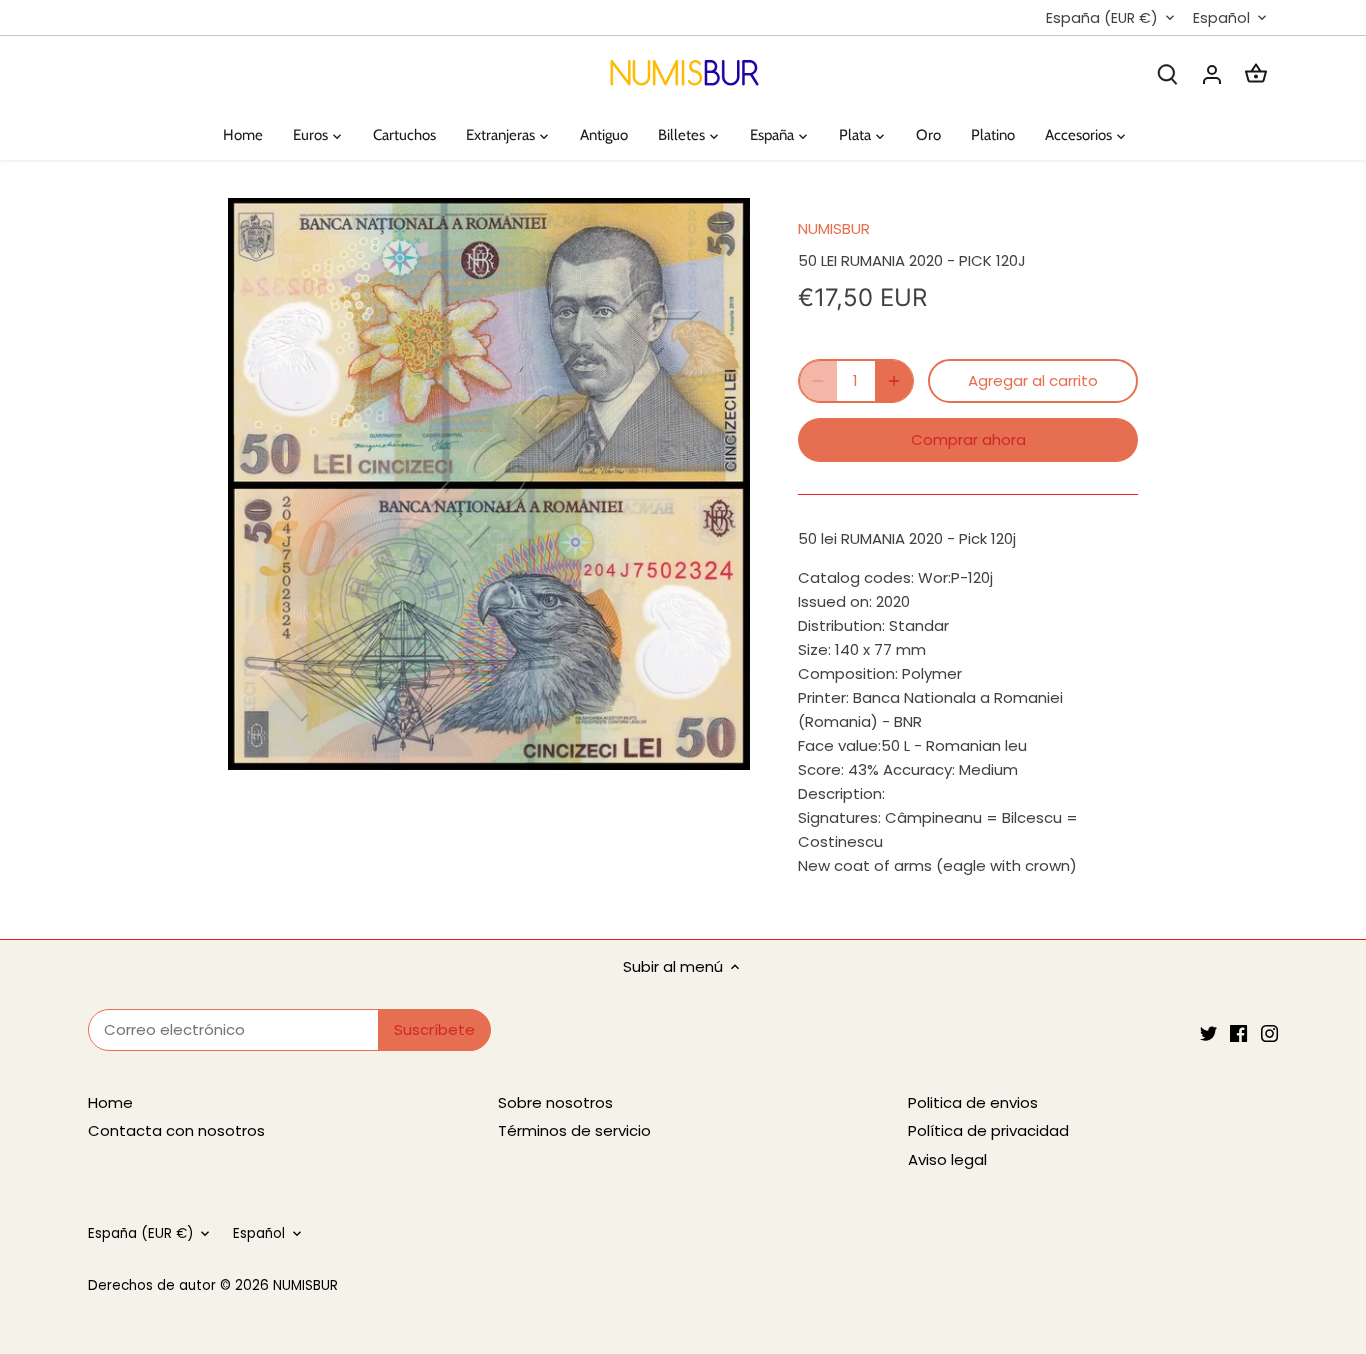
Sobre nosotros (555, 1102)
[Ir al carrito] (1256, 73)
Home (110, 1102)
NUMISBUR (834, 228)
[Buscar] (1168, 73)
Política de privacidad (988, 1130)
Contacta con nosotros (176, 1130)
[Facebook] (1238, 1032)
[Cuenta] (1212, 73)
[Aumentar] (894, 381)
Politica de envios (973, 1102)
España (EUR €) (1102, 18)
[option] (489, 484)
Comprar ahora (968, 439)
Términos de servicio (574, 1130)
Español (1221, 18)
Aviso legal (947, 1159)
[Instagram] (1269, 1032)
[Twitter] (1208, 1032)
